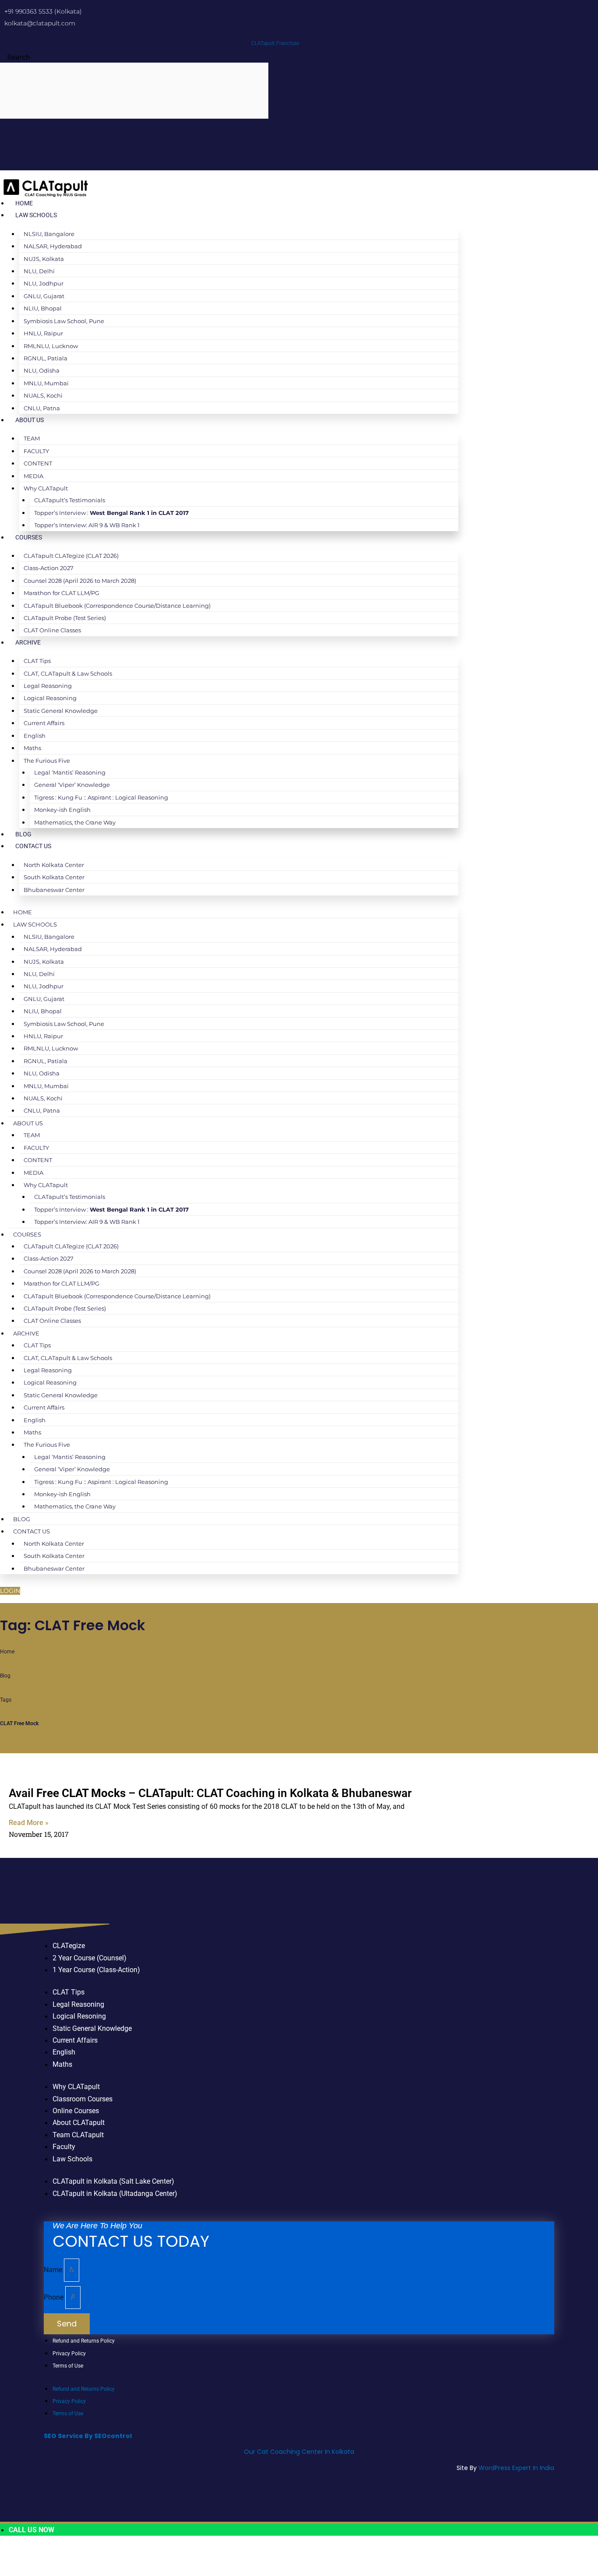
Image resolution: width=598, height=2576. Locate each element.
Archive (28, 642)
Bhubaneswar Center (54, 890)
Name (54, 2270)
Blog (23, 834)
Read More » (29, 1823)
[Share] (70, 2555)
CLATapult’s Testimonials (70, 500)
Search (18, 57)
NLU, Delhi (39, 271)
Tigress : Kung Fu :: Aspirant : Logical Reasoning (101, 797)
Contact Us (33, 846)
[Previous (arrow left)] (13, 2569)
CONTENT (38, 463)
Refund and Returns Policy (84, 2341)
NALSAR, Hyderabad (53, 246)
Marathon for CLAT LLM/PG (62, 593)
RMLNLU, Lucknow (51, 346)
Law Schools (36, 215)
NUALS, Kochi (43, 395)
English (35, 736)
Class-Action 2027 (49, 568)
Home (24, 203)
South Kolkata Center (54, 877)
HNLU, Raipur (43, 333)
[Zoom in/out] (13, 2555)
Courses (29, 537)
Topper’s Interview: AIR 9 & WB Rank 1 (87, 525)
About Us (30, 420)
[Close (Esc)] (98, 2555)
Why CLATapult (46, 488)
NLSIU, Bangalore (49, 234)
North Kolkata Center (54, 865)
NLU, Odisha (42, 370)
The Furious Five (47, 761)
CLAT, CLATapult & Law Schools (68, 673)
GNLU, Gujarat (44, 296)
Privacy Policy (69, 2354)
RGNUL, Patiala (46, 358)
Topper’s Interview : (111, 513)
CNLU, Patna (42, 408)
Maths (32, 748)
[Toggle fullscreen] (42, 2555)
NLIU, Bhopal (43, 308)
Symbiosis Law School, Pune (64, 321)
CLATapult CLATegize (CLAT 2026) (71, 556)
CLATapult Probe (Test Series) (65, 618)
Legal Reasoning (48, 686)
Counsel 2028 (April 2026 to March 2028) (80, 581)
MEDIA (33, 476)
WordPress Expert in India (516, 2468)
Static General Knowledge (61, 711)
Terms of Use (68, 2366)
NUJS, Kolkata (44, 259)
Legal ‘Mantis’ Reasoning (70, 772)
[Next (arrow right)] (42, 2569)
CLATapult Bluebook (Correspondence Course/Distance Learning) (117, 606)
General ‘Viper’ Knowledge (72, 785)
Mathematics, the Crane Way (75, 822)
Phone (55, 2297)
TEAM (32, 438)
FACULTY (36, 451)
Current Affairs (44, 723)
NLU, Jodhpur (44, 283)
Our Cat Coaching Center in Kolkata (299, 2452)
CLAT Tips (37, 661)
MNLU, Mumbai (46, 383)
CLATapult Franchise (275, 43)
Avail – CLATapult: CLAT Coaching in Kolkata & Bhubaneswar (210, 1793)
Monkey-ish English (62, 810)
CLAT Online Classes (52, 630)
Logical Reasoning (50, 698)
